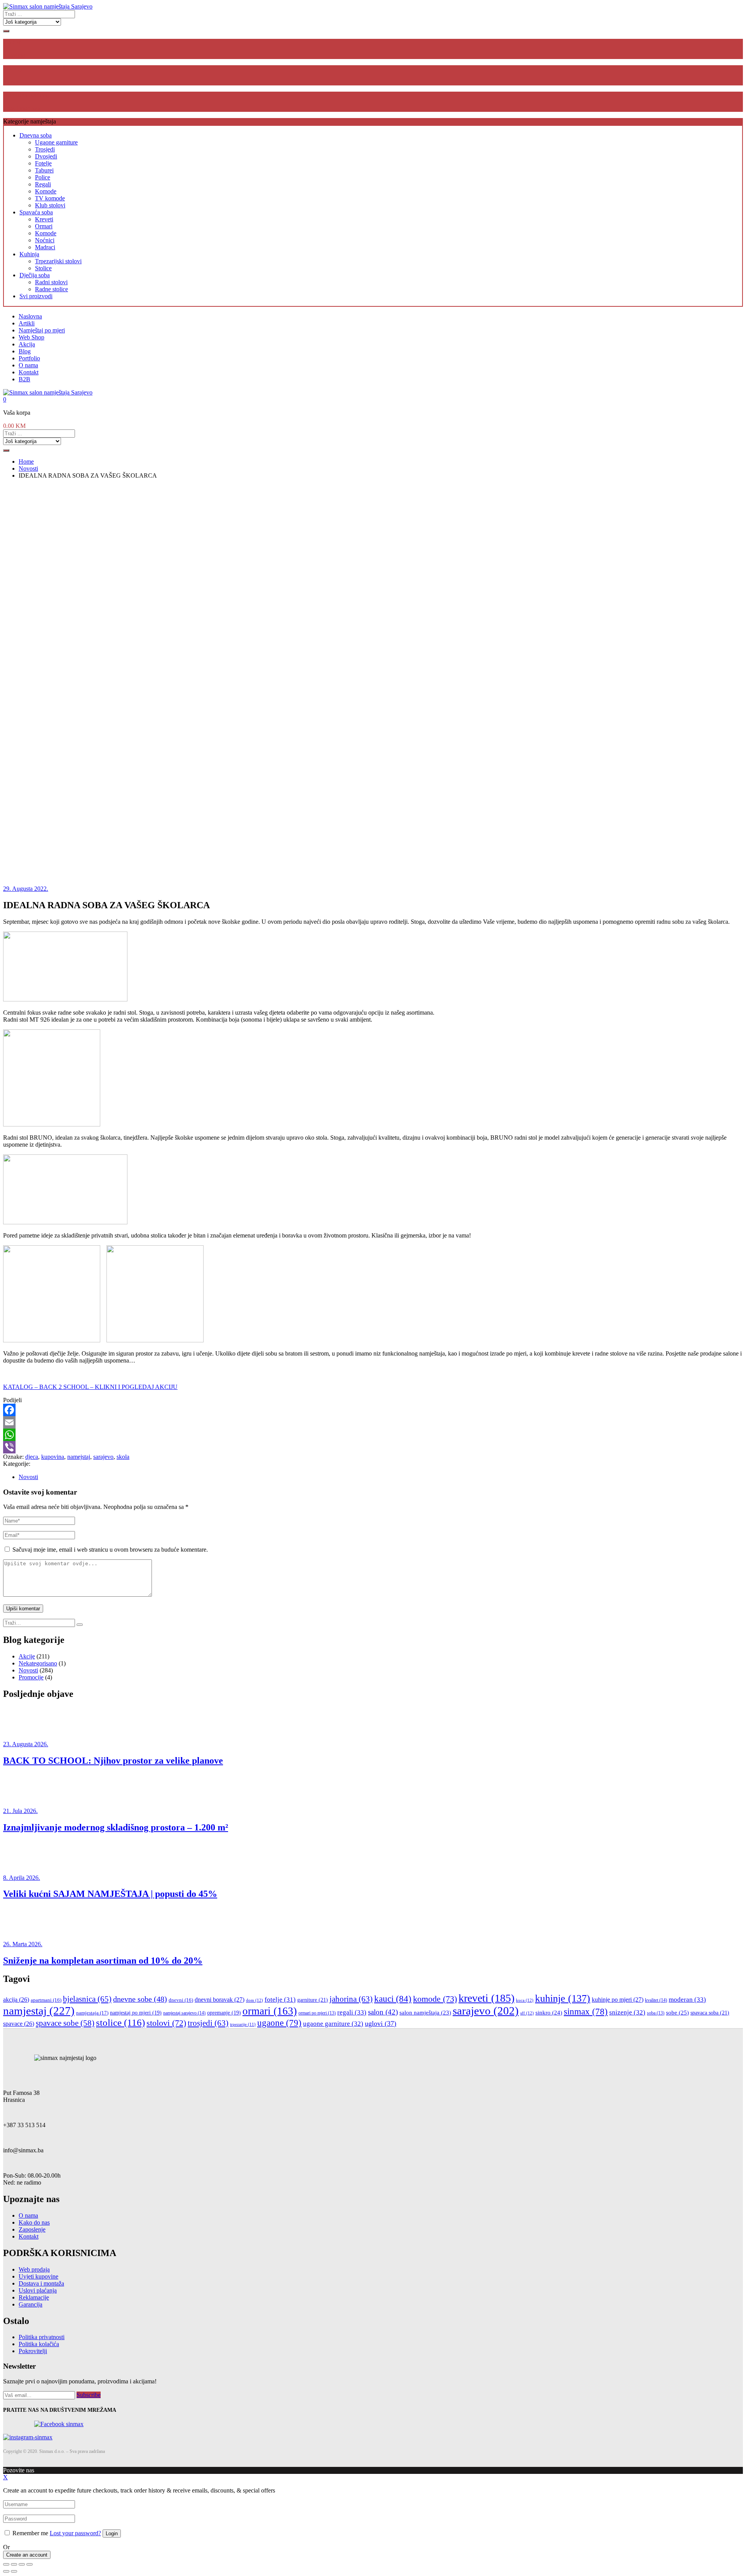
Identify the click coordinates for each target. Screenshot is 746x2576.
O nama (28, 365)
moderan (687, 2000)
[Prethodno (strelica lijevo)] (6, 2571)
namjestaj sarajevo (184, 2013)
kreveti (486, 1998)
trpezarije (243, 2024)
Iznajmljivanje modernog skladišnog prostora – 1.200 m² (116, 1827)
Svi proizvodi (36, 296)
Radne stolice (51, 289)
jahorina (351, 1999)
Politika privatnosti (42, 2337)
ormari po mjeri (317, 2013)
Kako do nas (34, 2222)
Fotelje (43, 163)
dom (254, 2000)
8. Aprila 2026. (22, 1878)
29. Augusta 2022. (26, 889)
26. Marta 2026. (23, 1944)
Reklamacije (34, 2297)
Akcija (27, 344)
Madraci (45, 247)
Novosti (28, 1477)
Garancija (31, 2304)
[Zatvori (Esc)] (6, 2564)
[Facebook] (373, 1410)
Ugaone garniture (56, 142)
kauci (393, 1999)
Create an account (27, 2555)
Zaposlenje (32, 2229)
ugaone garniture (333, 2024)
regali (352, 2012)
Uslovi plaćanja (38, 2290)
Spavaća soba (36, 212)
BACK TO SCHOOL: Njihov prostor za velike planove (113, 1761)
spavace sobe (65, 2023)
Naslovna (30, 316)
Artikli (27, 323)
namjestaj (39, 2011)
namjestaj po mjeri (136, 2013)
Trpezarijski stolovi (58, 261)
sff (527, 2013)
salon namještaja (425, 2013)
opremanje (224, 2013)
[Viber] (373, 1447)
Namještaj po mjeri (42, 330)
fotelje (280, 2000)
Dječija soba (35, 275)
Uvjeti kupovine (38, 2276)
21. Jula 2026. (20, 1811)
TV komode (50, 198)
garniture (313, 2000)
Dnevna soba (36, 135)
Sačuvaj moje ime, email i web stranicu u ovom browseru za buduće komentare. (110, 1550)
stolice (120, 2022)
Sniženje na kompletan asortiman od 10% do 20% (103, 1961)
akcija (16, 2000)
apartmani (46, 2000)
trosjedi (208, 2023)
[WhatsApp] (373, 1435)
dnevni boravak (220, 2000)
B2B (24, 379)
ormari (270, 2011)
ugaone (279, 2023)
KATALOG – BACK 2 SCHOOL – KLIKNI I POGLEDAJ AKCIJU (90, 1387)
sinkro (549, 2012)
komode (435, 1999)
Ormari (44, 226)
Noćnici (45, 240)
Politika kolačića (39, 2344)
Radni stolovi (51, 282)
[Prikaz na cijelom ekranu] (22, 2564)
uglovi (381, 2023)
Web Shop (31, 337)
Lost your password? (75, 2533)
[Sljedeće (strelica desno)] (14, 2571)
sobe (677, 2012)
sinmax (586, 2012)
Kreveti (44, 219)
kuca (525, 2000)
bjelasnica (87, 1999)
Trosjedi (45, 149)
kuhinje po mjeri (618, 2000)
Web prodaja (34, 2269)
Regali (43, 184)
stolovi (166, 2023)
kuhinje (563, 1998)
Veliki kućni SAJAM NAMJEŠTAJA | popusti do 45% (110, 1894)
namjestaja (92, 2013)
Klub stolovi (50, 205)
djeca (32, 1457)
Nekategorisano (38, 1663)
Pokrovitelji (33, 2351)
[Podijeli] (14, 2564)
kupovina (53, 1457)
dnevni (181, 2000)
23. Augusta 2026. (26, 1744)
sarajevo (103, 1457)
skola (123, 1457)
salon (383, 2012)
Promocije (31, 1677)
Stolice (43, 268)
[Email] (373, 1422)
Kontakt (29, 372)
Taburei (44, 170)
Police (43, 177)
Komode (46, 191)
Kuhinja (29, 254)
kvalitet (656, 2000)
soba (656, 2013)
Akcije (27, 1656)
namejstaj (79, 1457)
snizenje (627, 2012)
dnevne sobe (140, 1999)
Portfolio (29, 358)
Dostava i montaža (41, 2283)
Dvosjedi (46, 156)
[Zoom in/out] (30, 2564)
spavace (19, 2024)
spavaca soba (710, 2013)
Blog (25, 351)
